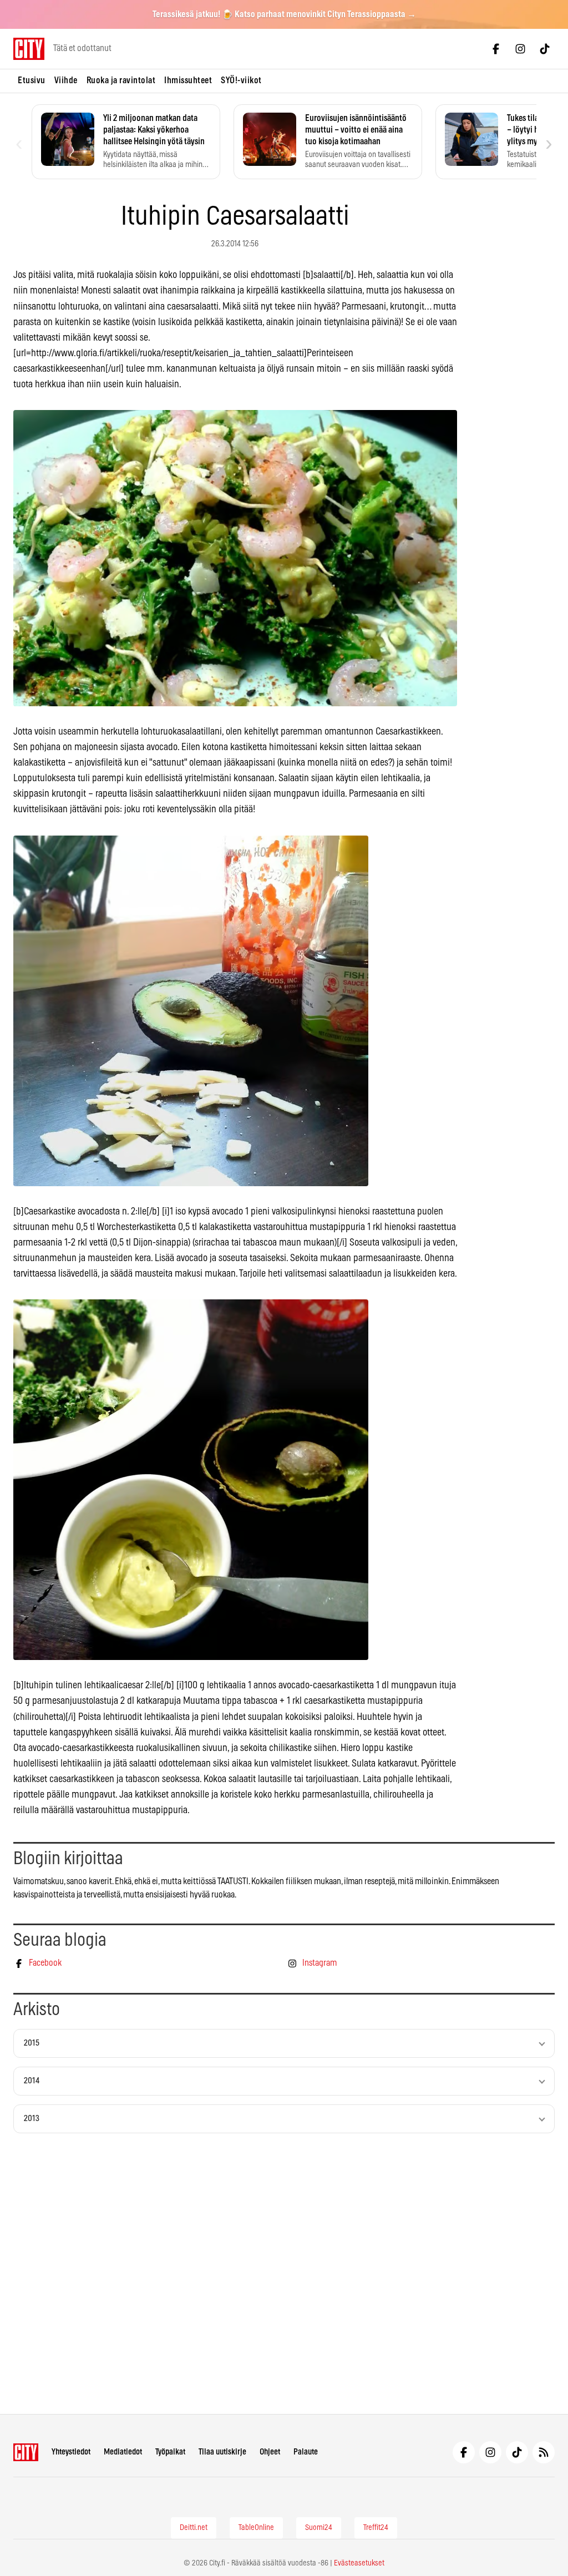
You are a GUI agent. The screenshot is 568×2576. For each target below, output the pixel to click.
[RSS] (544, 2452)
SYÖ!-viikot (241, 80)
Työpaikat (170, 2452)
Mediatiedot (123, 2452)
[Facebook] (496, 49)
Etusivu (32, 80)
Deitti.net (194, 2528)
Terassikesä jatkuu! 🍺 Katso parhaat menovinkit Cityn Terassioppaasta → (284, 14)
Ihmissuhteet (188, 80)
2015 (32, 2043)
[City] (26, 2452)
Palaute (306, 2452)
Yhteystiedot (71, 2452)
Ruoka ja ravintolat (121, 80)
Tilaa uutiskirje (222, 2452)
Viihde (66, 80)
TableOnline (256, 2528)
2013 (32, 2119)
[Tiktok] (545, 49)
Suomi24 (319, 2528)
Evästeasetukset (359, 2563)
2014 (32, 2081)
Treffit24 (376, 2528)
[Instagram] (520, 49)
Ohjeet (270, 2452)
